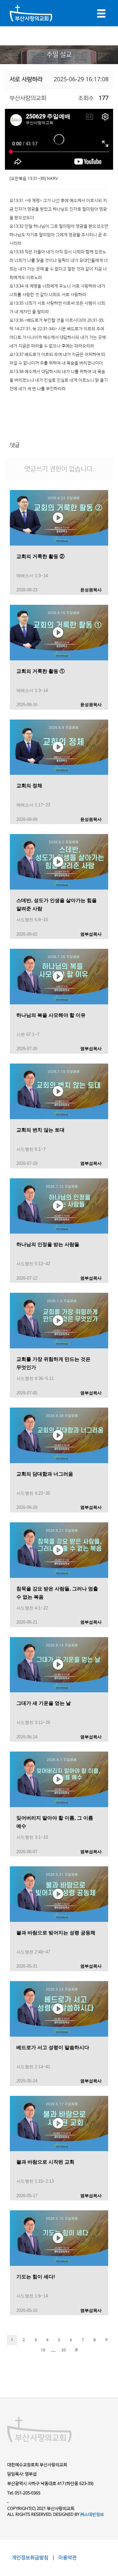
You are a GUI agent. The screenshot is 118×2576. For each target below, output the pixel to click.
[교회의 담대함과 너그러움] (59, 1435)
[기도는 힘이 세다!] (59, 2238)
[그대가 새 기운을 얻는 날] (59, 1664)
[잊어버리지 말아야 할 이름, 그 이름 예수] (59, 1779)
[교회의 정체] (59, 747)
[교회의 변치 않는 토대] (59, 1091)
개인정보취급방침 (31, 2558)
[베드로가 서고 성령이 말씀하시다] (59, 2008)
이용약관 (67, 2558)
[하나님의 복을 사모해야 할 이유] (59, 976)
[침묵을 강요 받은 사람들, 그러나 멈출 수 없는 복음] (59, 1550)
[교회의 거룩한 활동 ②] (59, 517)
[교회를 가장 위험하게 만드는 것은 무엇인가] (59, 1320)
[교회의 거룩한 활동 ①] (59, 632)
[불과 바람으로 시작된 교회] (59, 2123)
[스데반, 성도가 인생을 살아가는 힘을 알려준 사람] (59, 862)
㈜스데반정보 (92, 2515)
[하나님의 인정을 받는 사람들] (59, 1206)
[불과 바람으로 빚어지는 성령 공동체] (59, 1894)
